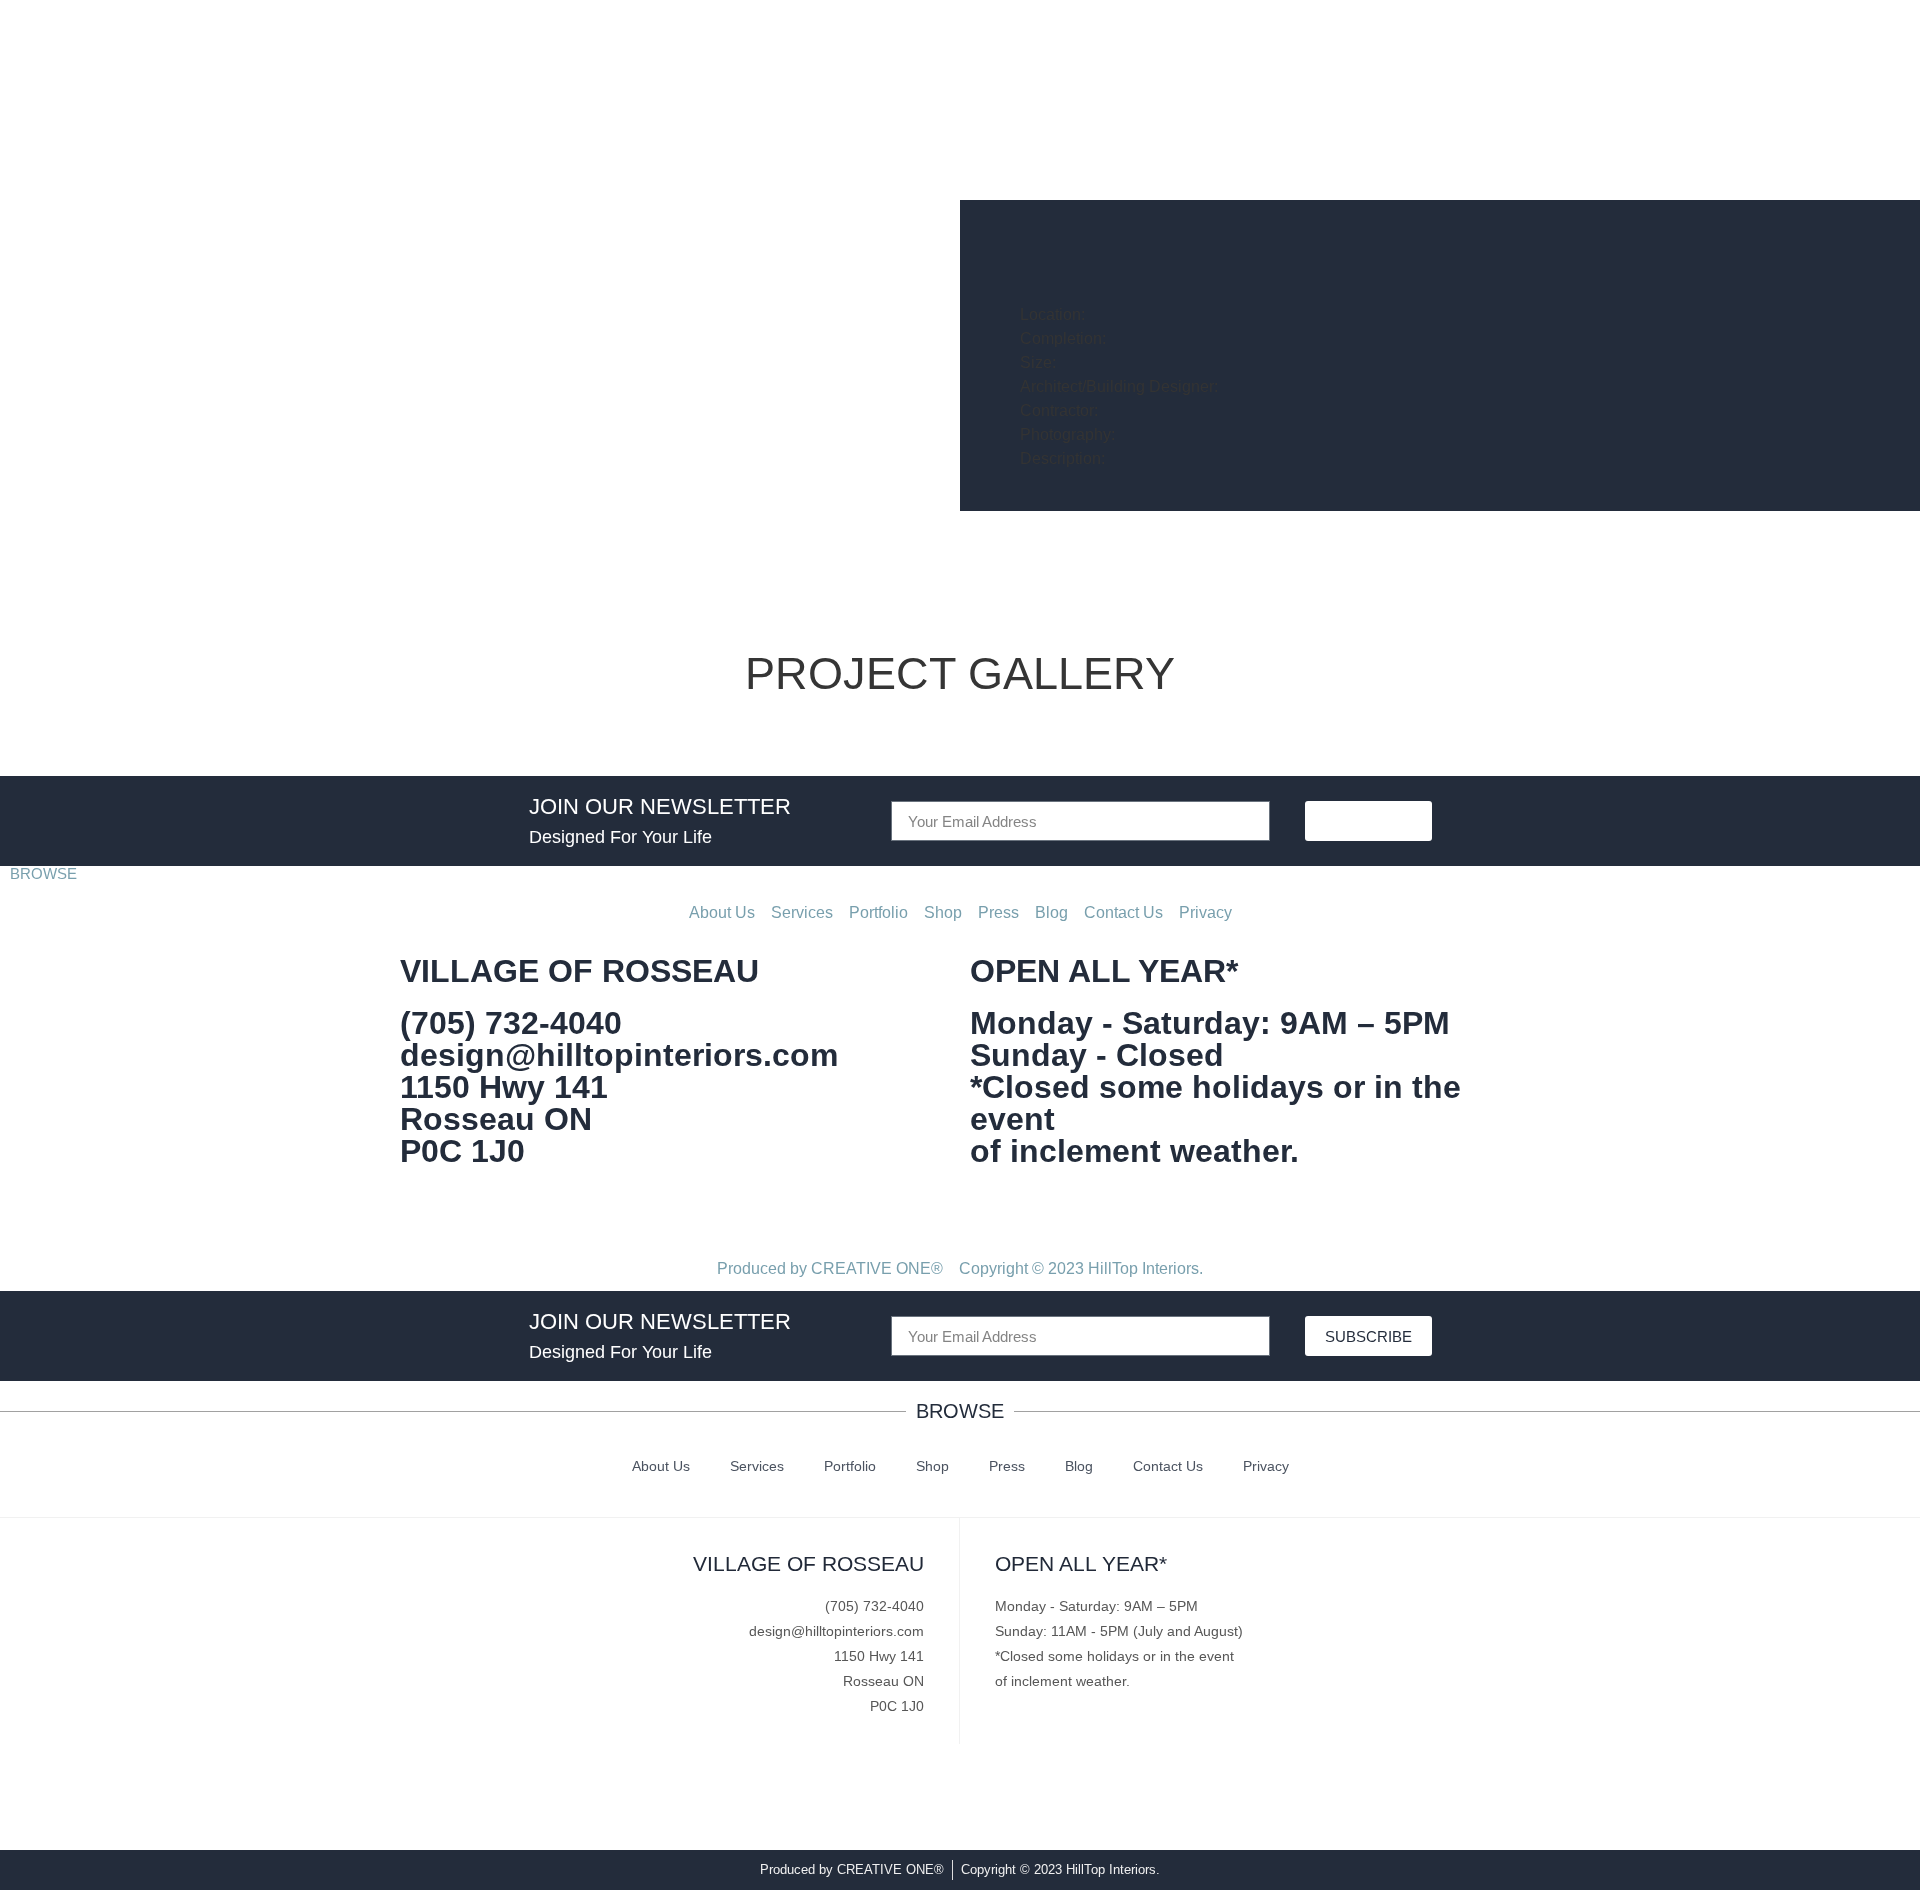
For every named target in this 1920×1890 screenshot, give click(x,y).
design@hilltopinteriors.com (619, 1055)
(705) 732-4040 (511, 1023)
